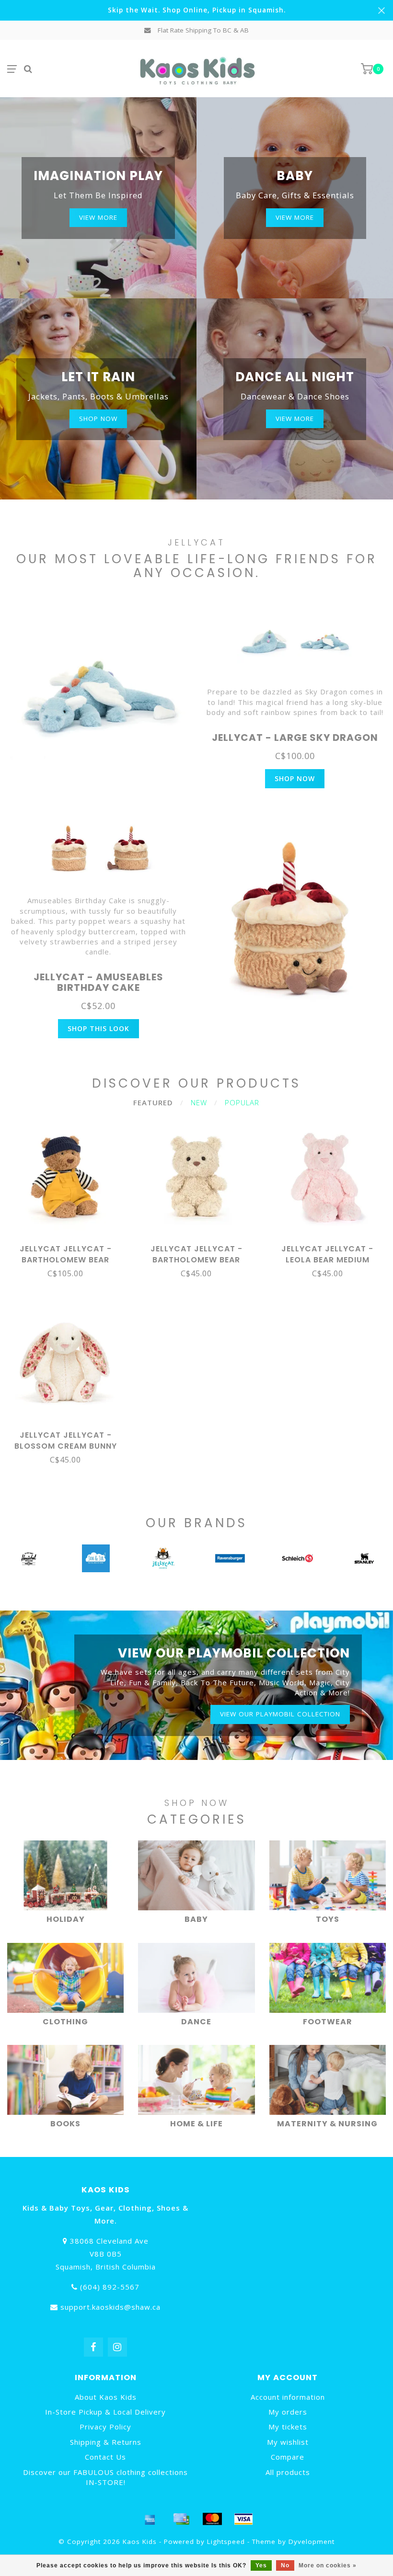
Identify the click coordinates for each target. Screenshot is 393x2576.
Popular (242, 1102)
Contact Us (105, 2457)
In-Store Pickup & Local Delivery (105, 2412)
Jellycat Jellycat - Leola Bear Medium (327, 1254)
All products (288, 2472)
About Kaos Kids (106, 2397)
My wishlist (288, 2442)
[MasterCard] (212, 2519)
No (285, 2565)
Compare (288, 2457)
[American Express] (150, 2519)
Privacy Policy (105, 2427)
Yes (261, 2565)
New (199, 1102)
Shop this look (98, 1028)
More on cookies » (328, 2565)
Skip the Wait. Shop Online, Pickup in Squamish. (197, 10)
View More (98, 217)
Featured (153, 1102)
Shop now (98, 419)
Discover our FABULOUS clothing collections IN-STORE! (105, 2477)
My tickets (288, 2427)
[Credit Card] (181, 2519)
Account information (288, 2397)
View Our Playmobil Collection (280, 1714)
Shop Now (295, 778)
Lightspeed (226, 2542)
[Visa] (243, 2519)
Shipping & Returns (106, 2442)
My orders (288, 2412)
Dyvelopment (312, 2542)
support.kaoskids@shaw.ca (110, 2307)
